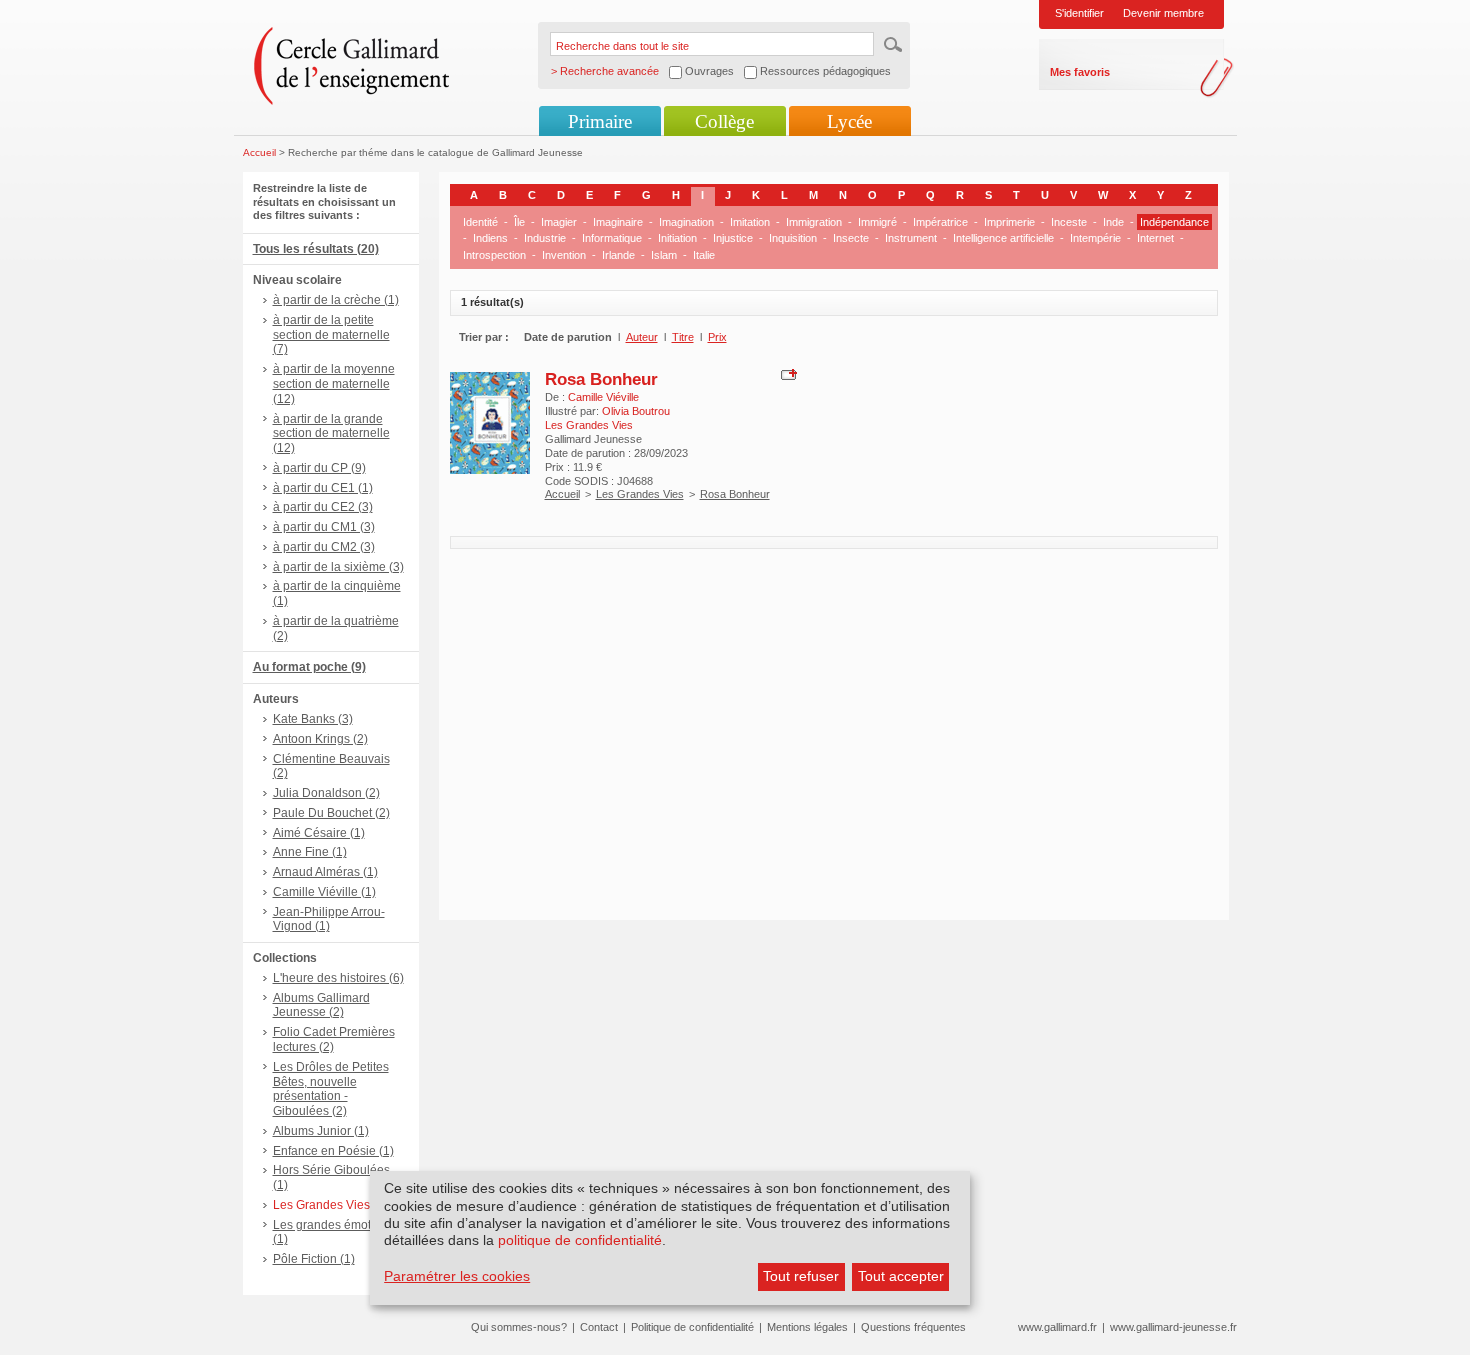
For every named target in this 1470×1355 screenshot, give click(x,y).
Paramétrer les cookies (457, 1276)
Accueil (259, 152)
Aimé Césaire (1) (319, 833)
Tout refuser (801, 1276)
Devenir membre (1163, 13)
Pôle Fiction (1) (314, 1259)
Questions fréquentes (913, 1327)
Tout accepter (901, 1276)
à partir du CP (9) (319, 468)
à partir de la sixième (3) (338, 567)
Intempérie (1095, 238)
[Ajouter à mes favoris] (786, 373)
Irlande (618, 255)
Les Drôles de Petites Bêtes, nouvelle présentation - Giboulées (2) (331, 1089)
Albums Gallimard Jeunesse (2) (321, 1005)
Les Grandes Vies (640, 494)
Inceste (1069, 222)
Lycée (849, 121)
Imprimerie (1009, 222)
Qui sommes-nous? (519, 1327)
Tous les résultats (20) (316, 249)
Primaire (600, 121)
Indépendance (1174, 222)
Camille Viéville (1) (324, 892)
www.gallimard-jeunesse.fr (1173, 1327)
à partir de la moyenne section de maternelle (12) (334, 384)
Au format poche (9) (309, 667)
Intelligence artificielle (1003, 238)
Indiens (490, 238)
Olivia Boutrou (636, 411)
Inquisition (793, 238)
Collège (724, 121)
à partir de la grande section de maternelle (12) (331, 434)
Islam (664, 255)
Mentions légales (807, 1327)
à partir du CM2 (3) (324, 547)
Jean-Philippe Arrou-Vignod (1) (329, 919)
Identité (480, 222)
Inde (1113, 222)
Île (519, 222)
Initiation (677, 238)
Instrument (911, 238)
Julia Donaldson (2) (326, 793)
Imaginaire (618, 222)
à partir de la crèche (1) (336, 300)
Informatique (612, 238)
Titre (683, 337)
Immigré (877, 222)
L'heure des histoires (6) (338, 978)
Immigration (814, 222)
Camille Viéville (603, 397)
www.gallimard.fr (1057, 1327)
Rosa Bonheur (601, 379)
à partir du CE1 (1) (323, 488)
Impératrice (940, 222)
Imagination (686, 222)
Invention (564, 255)
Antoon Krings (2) (320, 739)
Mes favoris (1080, 72)
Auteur (642, 337)
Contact (599, 1327)
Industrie (545, 238)
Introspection (494, 255)
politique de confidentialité (580, 1240)
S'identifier (1079, 13)
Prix (717, 337)
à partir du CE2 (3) (323, 507)
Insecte (851, 238)
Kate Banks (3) (313, 719)
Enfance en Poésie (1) (333, 1151)
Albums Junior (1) (321, 1131)
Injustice (733, 238)
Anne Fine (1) (310, 852)
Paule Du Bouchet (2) (331, 813)
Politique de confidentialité (692, 1327)
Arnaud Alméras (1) (325, 872)
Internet (1155, 238)
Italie (704, 255)
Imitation (750, 222)
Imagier (559, 222)
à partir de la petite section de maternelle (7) (331, 335)
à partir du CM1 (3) (324, 527)
